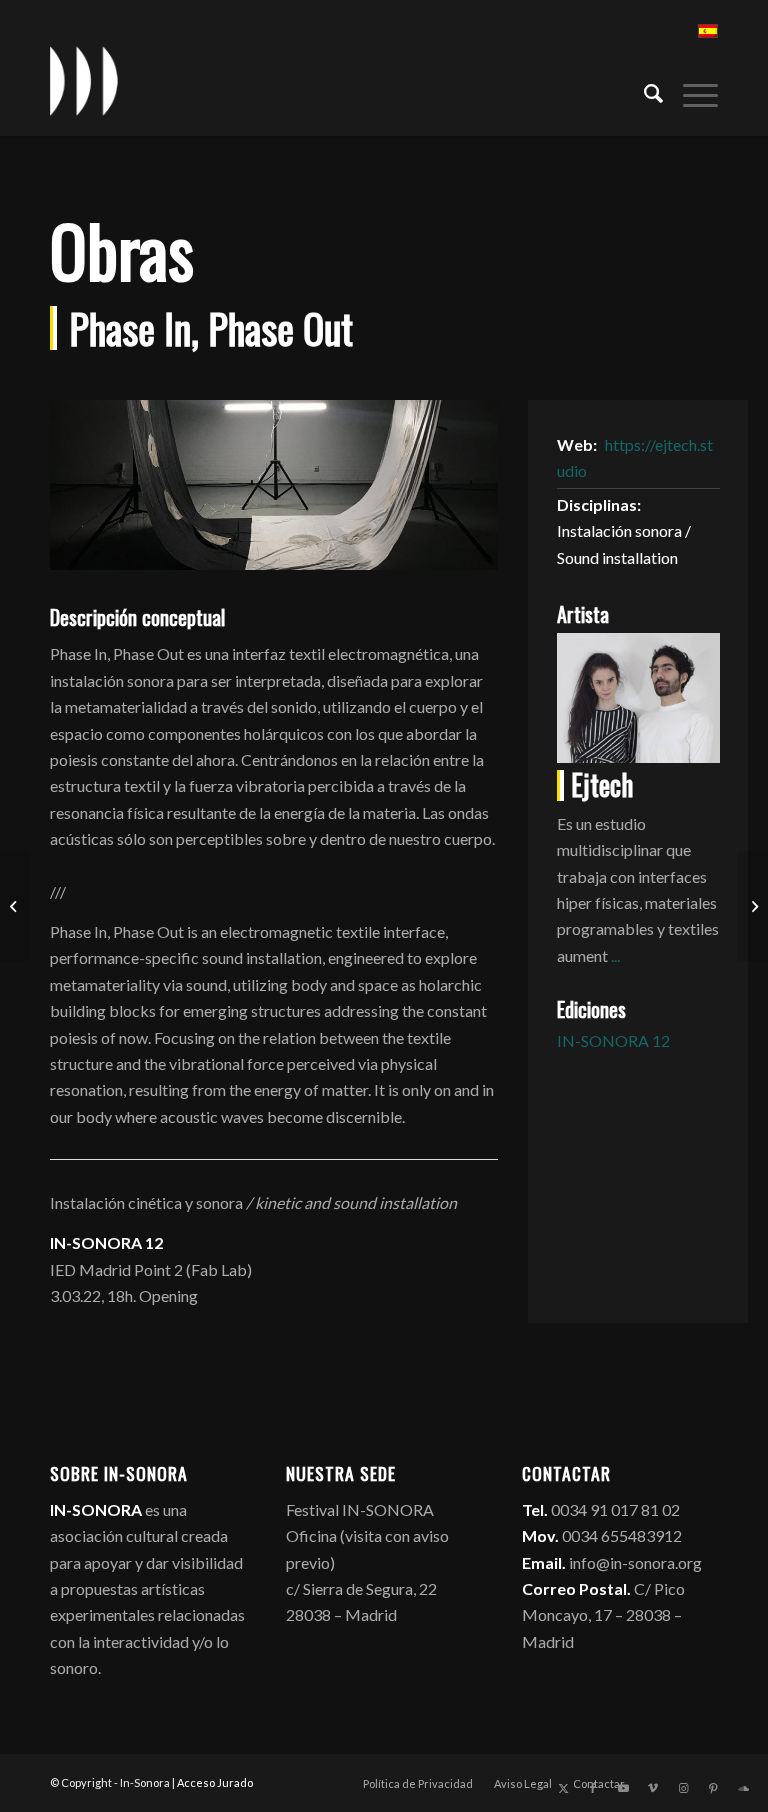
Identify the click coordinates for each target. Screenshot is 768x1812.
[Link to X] (563, 1788)
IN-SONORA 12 (613, 1040)
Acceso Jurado (215, 1782)
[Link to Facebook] (593, 1788)
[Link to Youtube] (623, 1788)
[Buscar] (643, 91)
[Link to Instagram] (683, 1788)
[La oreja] (752, 906)
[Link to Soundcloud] (743, 1788)
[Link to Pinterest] (713, 1788)
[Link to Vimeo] (653, 1788)
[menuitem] (643, 91)
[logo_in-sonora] (84, 81)
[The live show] (15, 906)
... (615, 955)
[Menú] (690, 91)
